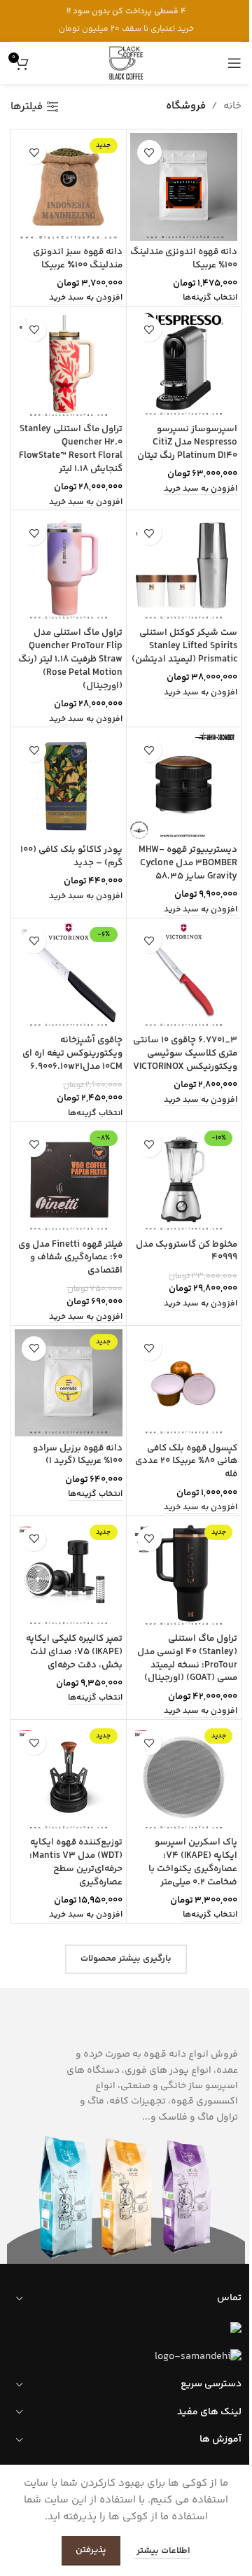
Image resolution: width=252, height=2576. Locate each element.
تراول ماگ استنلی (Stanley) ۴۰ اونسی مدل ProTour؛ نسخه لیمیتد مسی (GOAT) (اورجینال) (187, 1658)
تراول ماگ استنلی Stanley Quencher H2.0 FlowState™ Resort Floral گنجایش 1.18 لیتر (71, 449)
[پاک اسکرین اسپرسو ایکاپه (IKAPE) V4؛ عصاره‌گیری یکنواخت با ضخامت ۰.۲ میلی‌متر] (184, 1777)
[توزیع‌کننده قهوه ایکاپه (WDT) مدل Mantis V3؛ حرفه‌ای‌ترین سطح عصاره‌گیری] (69, 1777)
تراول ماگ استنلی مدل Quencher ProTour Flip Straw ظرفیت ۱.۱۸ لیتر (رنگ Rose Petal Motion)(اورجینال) (70, 659)
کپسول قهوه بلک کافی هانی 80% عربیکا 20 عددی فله (186, 1461)
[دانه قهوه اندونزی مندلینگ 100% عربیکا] (184, 187)
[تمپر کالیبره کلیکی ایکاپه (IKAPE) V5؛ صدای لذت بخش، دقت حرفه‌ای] (69, 1574)
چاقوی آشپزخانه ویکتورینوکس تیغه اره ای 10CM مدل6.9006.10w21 (72, 1053)
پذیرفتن (91, 2550)
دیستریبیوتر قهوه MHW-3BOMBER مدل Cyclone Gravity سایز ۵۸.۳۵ (188, 863)
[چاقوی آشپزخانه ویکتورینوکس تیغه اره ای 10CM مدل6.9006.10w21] (69, 976)
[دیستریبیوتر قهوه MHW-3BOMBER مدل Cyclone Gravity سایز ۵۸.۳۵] (184, 785)
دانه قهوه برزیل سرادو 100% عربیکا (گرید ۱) (78, 1455)
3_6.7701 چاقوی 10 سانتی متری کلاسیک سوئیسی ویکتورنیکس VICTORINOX (185, 1053)
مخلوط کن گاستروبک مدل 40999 (187, 1251)
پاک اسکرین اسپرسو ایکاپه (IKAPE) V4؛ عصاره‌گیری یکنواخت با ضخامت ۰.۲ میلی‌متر (193, 1862)
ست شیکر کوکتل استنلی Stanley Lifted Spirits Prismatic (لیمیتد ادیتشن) (184, 646)
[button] (86, 299)
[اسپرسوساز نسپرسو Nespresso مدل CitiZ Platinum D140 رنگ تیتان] (184, 364)
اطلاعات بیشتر (162, 2551)
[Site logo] (126, 63)
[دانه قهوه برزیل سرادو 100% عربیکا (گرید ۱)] (69, 1383)
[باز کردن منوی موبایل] (234, 63)
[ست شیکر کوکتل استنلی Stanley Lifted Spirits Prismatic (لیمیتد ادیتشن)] (184, 568)
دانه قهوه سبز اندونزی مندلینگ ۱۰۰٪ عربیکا (78, 258)
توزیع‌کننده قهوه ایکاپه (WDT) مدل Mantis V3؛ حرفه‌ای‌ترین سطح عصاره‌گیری (76, 1862)
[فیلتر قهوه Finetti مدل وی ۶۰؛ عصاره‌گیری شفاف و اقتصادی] (69, 1179)
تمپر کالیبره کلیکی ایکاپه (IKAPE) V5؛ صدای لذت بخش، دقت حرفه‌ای (74, 1652)
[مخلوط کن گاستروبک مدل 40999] (184, 1179)
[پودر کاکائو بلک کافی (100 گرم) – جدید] (69, 785)
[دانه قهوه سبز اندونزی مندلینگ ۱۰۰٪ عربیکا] (69, 187)
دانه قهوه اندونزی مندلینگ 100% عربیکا (184, 258)
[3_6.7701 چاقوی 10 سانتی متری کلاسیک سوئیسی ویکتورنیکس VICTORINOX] (184, 976)
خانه (232, 106)
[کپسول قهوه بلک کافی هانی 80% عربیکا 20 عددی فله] (184, 1383)
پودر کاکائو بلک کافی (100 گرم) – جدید (71, 856)
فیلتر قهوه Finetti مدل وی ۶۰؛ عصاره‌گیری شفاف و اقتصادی (70, 1258)
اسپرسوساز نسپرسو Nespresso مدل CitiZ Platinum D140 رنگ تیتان (187, 442)
